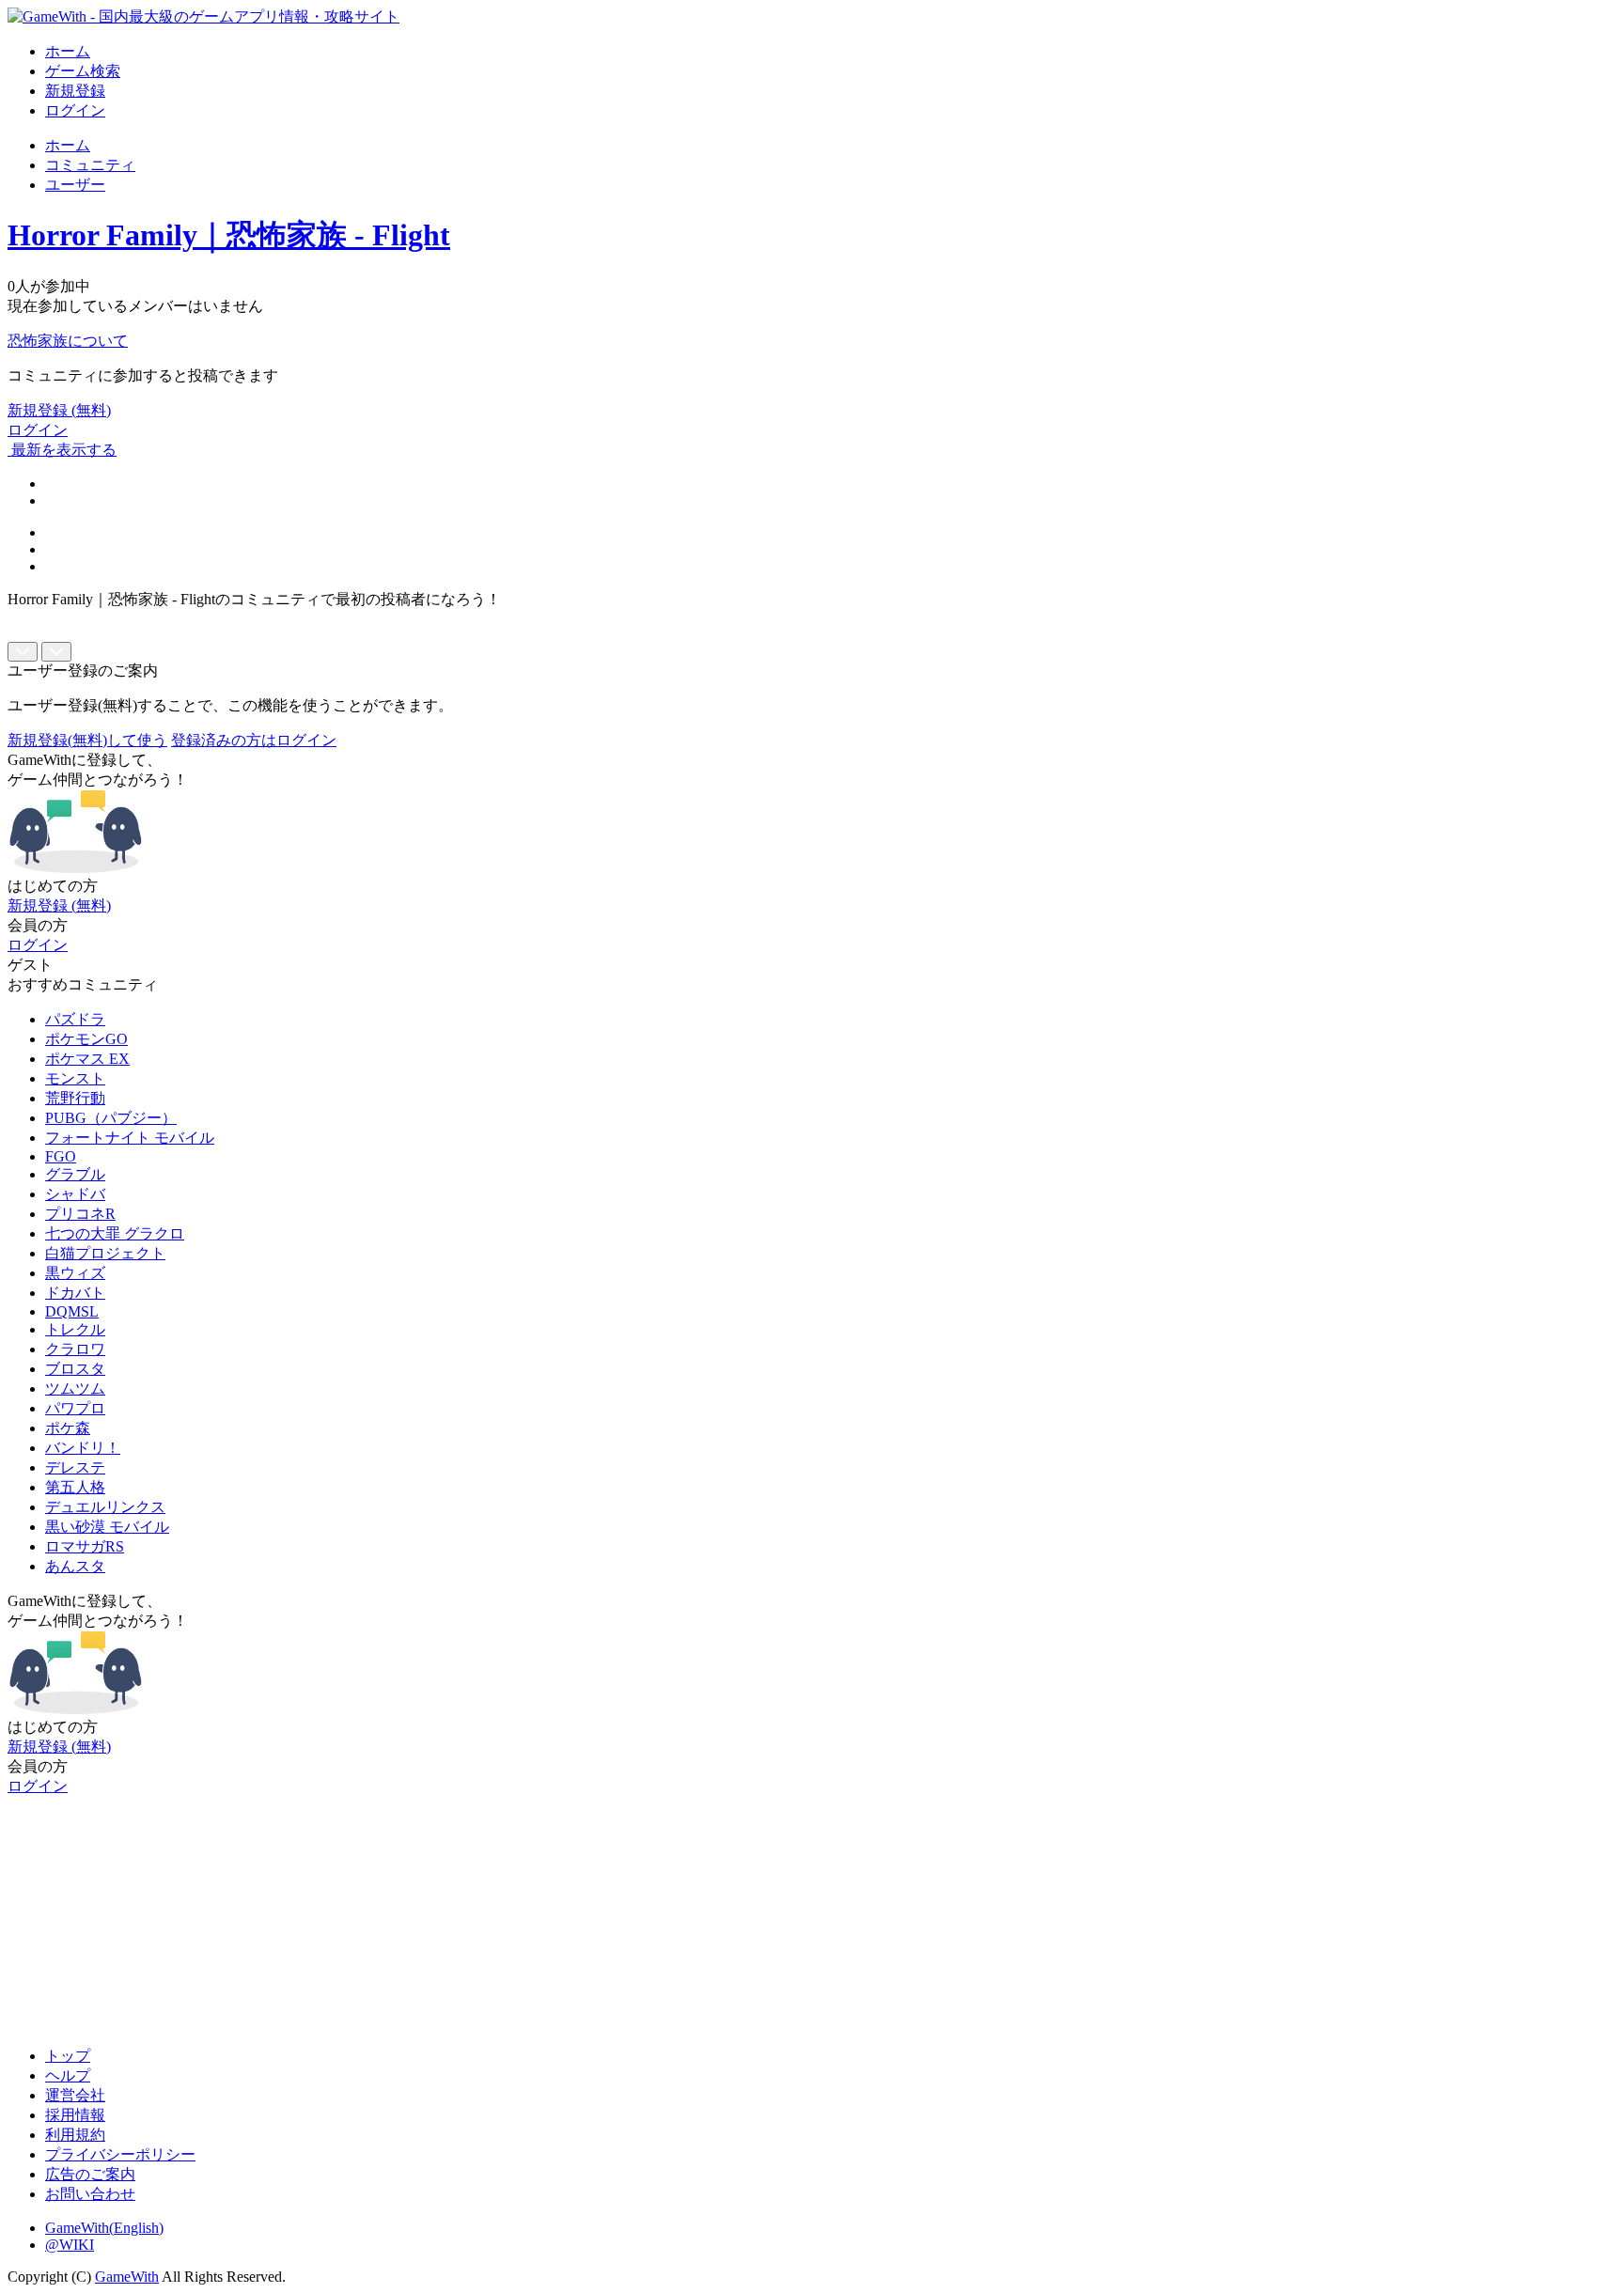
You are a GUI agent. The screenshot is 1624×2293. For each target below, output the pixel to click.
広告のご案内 (90, 2174)
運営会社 (75, 2095)
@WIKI (70, 2245)
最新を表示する (64, 450)
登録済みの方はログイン (254, 740)
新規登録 (75, 91)
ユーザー (75, 185)
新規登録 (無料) (59, 410)
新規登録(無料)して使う (87, 740)
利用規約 (75, 2135)
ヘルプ (68, 2075)
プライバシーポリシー (120, 2154)
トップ (68, 2056)
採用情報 (75, 2115)
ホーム (68, 51)
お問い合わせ (90, 2194)
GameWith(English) (104, 2228)
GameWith (127, 2277)
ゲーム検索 (83, 71)
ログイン (75, 110)
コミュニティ (90, 165)
